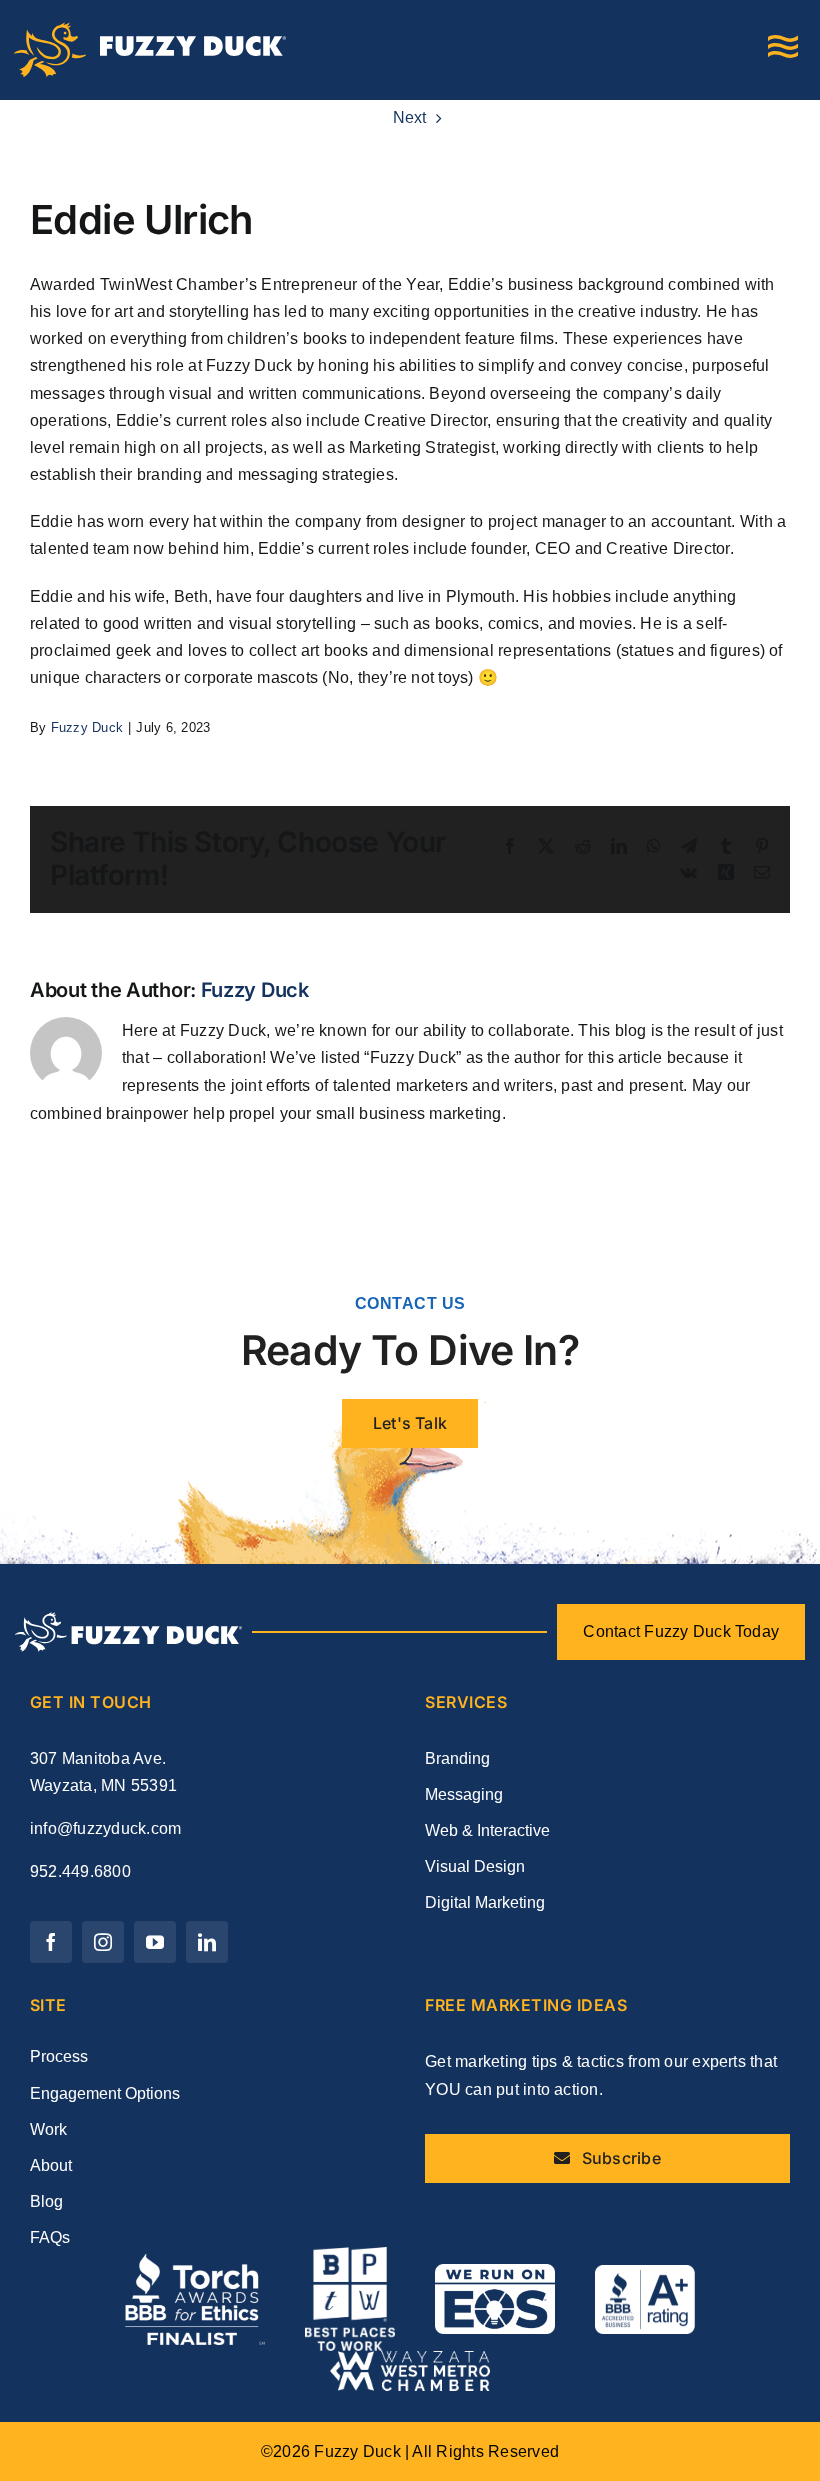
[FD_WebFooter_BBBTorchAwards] (195, 2261)
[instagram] (103, 1942)
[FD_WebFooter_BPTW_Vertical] (350, 2254)
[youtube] (155, 1942)
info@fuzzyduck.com (105, 1828)
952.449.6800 (80, 1871)
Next (410, 117)
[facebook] (51, 1942)
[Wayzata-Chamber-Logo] (410, 2358)
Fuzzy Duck (87, 727)
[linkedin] (207, 1942)
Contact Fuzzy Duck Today (681, 1631)
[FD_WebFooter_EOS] (495, 2271)
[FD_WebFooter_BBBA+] (645, 2272)
